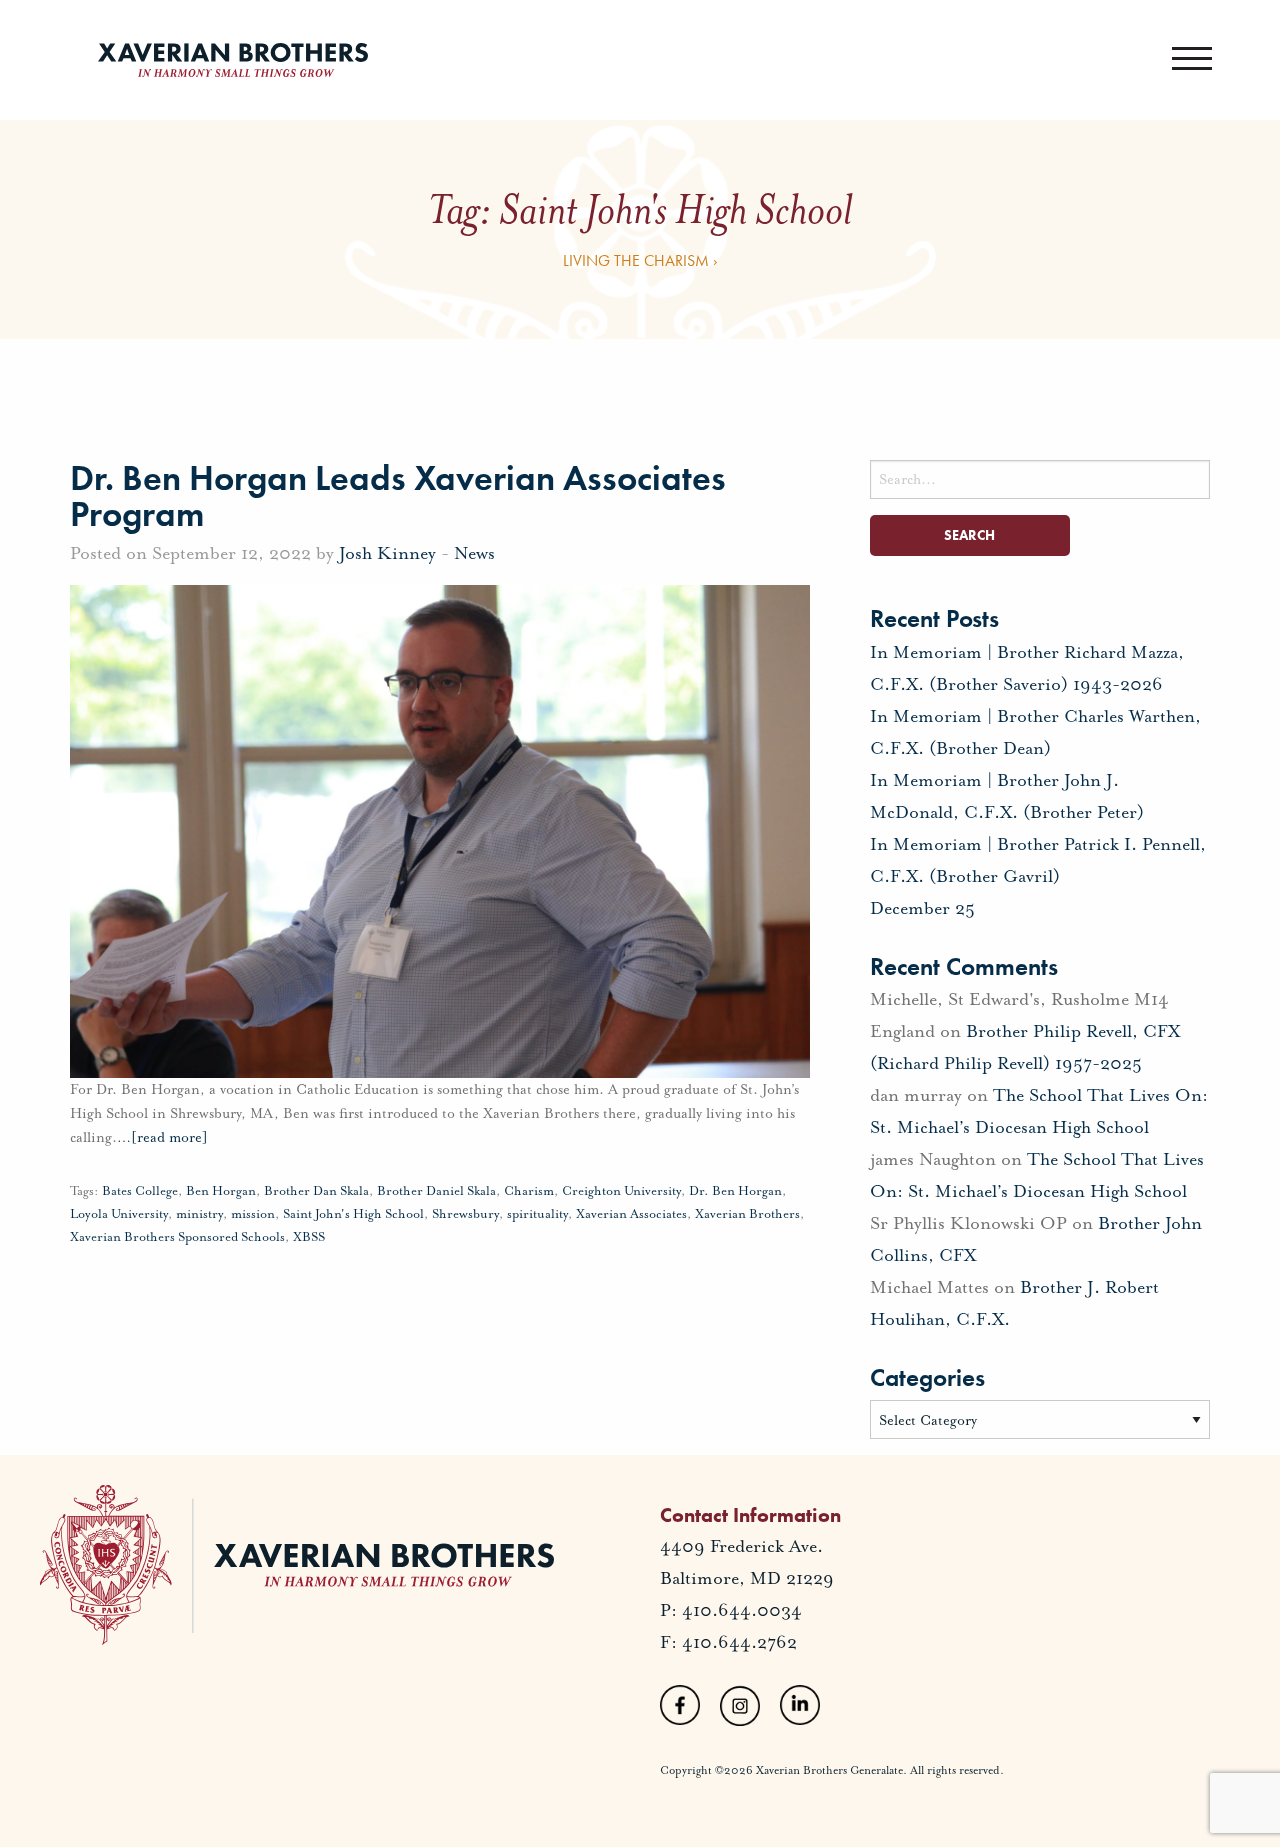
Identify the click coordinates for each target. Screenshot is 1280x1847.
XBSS (309, 1237)
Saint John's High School (353, 1214)
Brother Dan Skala (316, 1191)
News (474, 553)
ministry (199, 1214)
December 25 (922, 908)
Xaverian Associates (631, 1214)
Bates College (140, 1191)
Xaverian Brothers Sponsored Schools (177, 1237)
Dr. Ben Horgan (735, 1191)
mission (253, 1214)
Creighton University (621, 1191)
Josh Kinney (387, 553)
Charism (529, 1191)
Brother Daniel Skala (436, 1191)
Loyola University (119, 1214)
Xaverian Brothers (747, 1214)
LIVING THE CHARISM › (640, 260)
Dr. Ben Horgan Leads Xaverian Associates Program (398, 496)
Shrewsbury (465, 1214)
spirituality (537, 1214)
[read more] (162, 1137)
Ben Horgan (221, 1191)
